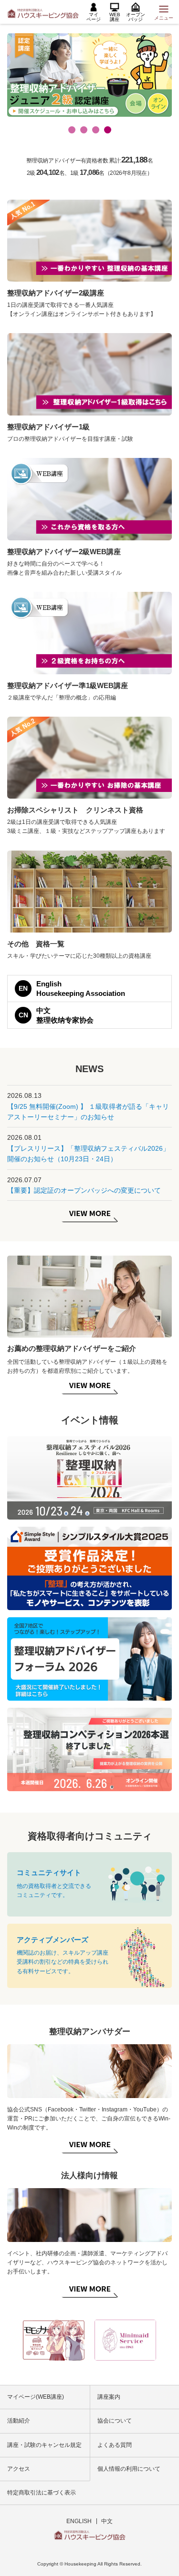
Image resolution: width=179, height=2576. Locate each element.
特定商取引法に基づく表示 (42, 2493)
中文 (107, 2521)
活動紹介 (19, 2421)
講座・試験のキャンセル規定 (44, 2445)
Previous (11, 2340)
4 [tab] (108, 130)
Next (168, 2340)
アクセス (19, 2469)
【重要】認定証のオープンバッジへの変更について (84, 1190)
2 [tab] (84, 130)
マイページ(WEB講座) (36, 2397)
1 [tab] (72, 130)
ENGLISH (79, 2521)
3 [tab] (96, 130)
